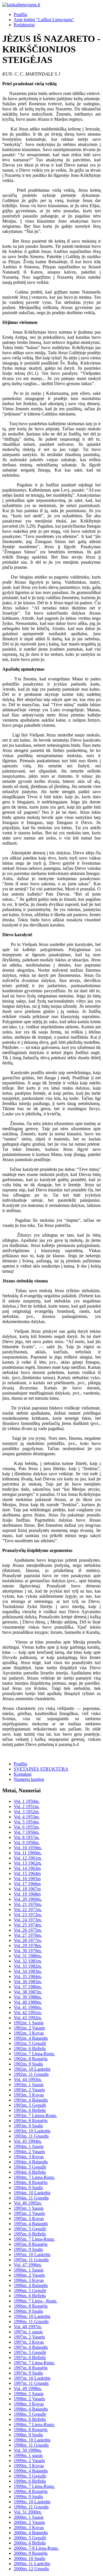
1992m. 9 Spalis (28, 2064)
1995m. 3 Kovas (29, 2218)
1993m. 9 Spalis (28, 2126)
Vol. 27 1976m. (28, 1935)
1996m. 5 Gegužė (30, 2291)
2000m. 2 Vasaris (29, 2522)
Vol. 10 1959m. (28, 1848)
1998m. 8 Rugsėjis (31, 2430)
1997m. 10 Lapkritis (32, 2378)
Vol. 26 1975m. (28, 1930)
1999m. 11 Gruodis (31, 2507)
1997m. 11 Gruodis (31, 2383)
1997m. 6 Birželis (30, 2358)
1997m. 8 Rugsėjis (31, 2368)
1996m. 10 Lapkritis (32, 2316)
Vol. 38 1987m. (28, 1992)
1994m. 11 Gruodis (31, 2198)
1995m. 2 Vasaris (29, 2213)
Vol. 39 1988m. (28, 1997)
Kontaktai (23, 1774)
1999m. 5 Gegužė (30, 2476)
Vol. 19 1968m (27, 1894)
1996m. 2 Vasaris (29, 2275)
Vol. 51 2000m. (28, 2512)
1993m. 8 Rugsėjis (31, 2121)
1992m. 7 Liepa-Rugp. (34, 2054)
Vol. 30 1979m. (28, 1951)
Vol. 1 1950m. (27, 1801)
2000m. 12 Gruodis (31, 2569)
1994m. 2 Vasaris (29, 2152)
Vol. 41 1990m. (28, 2007)
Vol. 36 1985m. (28, 1982)
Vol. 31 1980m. (28, 1956)
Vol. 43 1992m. (28, 2018)
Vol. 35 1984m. (28, 1976)
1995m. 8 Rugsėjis (31, 2244)
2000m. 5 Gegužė (30, 2538)
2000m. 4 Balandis (31, 2533)
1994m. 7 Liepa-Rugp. (34, 2177)
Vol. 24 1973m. (28, 1920)
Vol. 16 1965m (27, 1879)
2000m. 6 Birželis (30, 2543)
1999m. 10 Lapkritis (32, 2502)
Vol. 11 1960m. (28, 1853)
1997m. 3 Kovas (29, 2342)
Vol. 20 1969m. (28, 1899)
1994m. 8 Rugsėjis (31, 2182)
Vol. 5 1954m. (27, 1822)
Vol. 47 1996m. (28, 2265)
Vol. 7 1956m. (27, 1832)
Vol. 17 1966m (27, 1884)
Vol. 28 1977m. (28, 1940)
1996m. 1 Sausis (29, 2270)
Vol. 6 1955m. (27, 1827)
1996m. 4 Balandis (31, 2285)
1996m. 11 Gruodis (31, 2321)
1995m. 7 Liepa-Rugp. (34, 2239)
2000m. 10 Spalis (29, 2558)
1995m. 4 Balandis (31, 2224)
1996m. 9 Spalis (28, 2311)
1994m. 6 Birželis (30, 2172)
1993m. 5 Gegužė (30, 2105)
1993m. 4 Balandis (31, 2100)
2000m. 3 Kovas (29, 2528)
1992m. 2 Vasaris (29, 2028)
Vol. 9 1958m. (27, 1843)
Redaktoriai (24, 25)
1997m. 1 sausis (28, 2332)
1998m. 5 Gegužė (30, 2414)
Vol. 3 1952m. (27, 1812)
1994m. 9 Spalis (28, 2188)
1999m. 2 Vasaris (29, 2461)
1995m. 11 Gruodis (31, 2260)
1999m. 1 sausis (28, 2455)
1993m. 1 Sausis (29, 2085)
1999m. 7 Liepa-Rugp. (34, 2486)
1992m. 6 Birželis (30, 2049)
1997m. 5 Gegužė (30, 2352)
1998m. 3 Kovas (29, 2404)
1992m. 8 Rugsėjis (31, 2059)
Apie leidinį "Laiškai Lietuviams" (44, 20)
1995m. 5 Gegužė (30, 2229)
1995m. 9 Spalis (28, 2249)
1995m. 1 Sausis (29, 2208)
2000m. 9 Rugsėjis (31, 2553)
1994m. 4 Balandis (31, 2162)
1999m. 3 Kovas (29, 2466)
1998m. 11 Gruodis (31, 2445)
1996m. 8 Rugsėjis (31, 2306)
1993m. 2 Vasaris (29, 2090)
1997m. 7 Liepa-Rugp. (34, 2363)
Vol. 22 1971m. (28, 1909)
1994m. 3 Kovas (29, 2157)
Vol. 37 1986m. (28, 1987)
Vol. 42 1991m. (28, 2012)
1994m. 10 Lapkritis (32, 2193)
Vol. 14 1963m (27, 1868)
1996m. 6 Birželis (30, 2296)
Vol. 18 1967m (27, 1889)
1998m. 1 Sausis (29, 2394)
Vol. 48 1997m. (28, 2327)
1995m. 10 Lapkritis (32, 2255)
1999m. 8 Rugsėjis (31, 2491)
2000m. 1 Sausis (29, 2517)
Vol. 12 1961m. (28, 1858)
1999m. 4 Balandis (31, 2471)
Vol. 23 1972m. (28, 1915)
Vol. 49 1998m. (28, 2388)
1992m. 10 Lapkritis (32, 2069)
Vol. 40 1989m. (28, 2002)
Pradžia (20, 14)
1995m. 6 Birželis (30, 2234)
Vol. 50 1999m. (28, 2450)
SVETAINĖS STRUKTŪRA (41, 1769)
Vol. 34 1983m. (28, 1971)
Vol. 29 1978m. (28, 1946)
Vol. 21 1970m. (28, 1904)
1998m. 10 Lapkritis (32, 2440)
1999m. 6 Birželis (30, 2481)
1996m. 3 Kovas (29, 2280)
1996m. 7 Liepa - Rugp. (35, 2301)
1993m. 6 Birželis (30, 2110)
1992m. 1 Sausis (29, 2023)
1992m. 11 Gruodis (31, 2074)
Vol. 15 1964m (27, 1873)
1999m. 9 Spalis (28, 2497)
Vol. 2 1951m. (27, 1806)
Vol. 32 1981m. (28, 1961)
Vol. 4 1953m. (27, 1817)
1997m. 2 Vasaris (29, 2337)
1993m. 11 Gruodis (31, 2136)
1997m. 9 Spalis (28, 2373)
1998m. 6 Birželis (30, 2419)
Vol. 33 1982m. (28, 1966)
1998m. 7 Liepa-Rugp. (34, 2424)
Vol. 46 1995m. (28, 2203)
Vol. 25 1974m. (28, 1925)
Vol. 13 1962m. (28, 1863)
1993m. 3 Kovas (29, 2095)
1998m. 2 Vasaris (29, 2399)
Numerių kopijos (29, 1779)
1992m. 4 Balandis (31, 2038)
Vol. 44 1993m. (28, 2079)
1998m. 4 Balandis (31, 2409)
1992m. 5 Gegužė (30, 2043)
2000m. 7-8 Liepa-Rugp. (36, 2548)
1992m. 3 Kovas (29, 2033)
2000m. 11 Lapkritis (32, 2564)
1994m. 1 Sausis (29, 2146)
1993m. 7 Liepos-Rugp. (35, 2115)
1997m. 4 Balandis (31, 2347)
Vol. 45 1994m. (28, 2141)
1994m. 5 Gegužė (30, 2167)
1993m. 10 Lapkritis (32, 2131)
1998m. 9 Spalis (28, 2435)
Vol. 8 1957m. (27, 1837)
